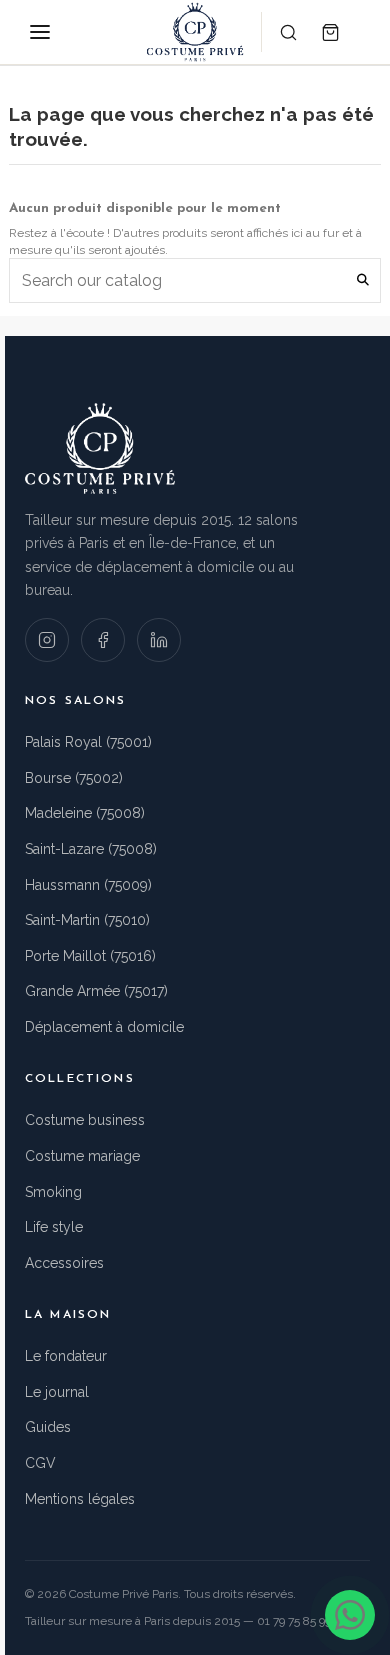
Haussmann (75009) (88, 885)
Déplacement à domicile (104, 1027)
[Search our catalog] (363, 280)
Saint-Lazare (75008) (91, 849)
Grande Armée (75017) (96, 991)
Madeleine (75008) (85, 813)
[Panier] (330, 32)
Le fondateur (66, 1356)
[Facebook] (103, 640)
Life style (54, 1227)
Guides (48, 1427)
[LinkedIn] (159, 640)
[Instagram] (47, 640)
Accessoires (64, 1263)
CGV (40, 1463)
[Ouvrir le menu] (40, 32)
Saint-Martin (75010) (87, 920)
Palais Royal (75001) (88, 742)
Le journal (57, 1392)
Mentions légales (80, 1499)
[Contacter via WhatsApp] (350, 1615)
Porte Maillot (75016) (90, 956)
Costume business (85, 1120)
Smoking (53, 1192)
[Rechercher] (288, 32)
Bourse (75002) (74, 778)
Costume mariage (82, 1156)
